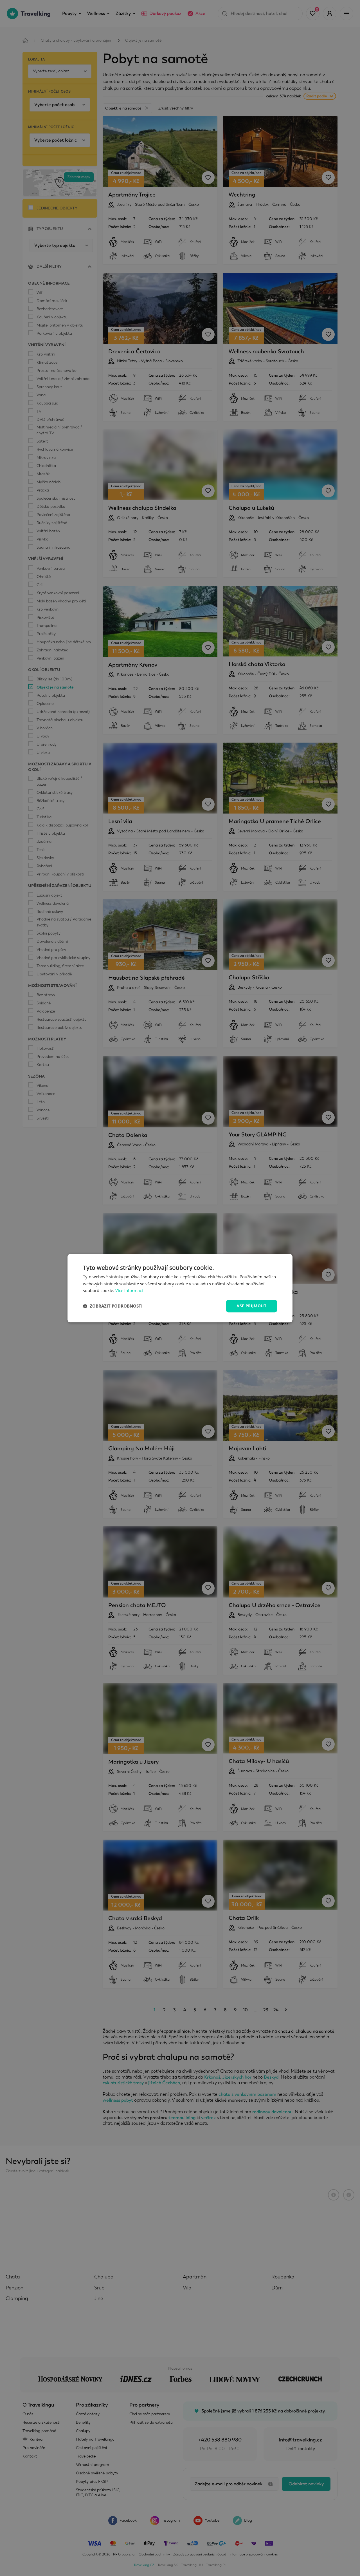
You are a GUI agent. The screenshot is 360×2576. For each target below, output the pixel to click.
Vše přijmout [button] (252, 1306)
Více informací (129, 1291)
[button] (113, 1306)
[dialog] (180, 1288)
